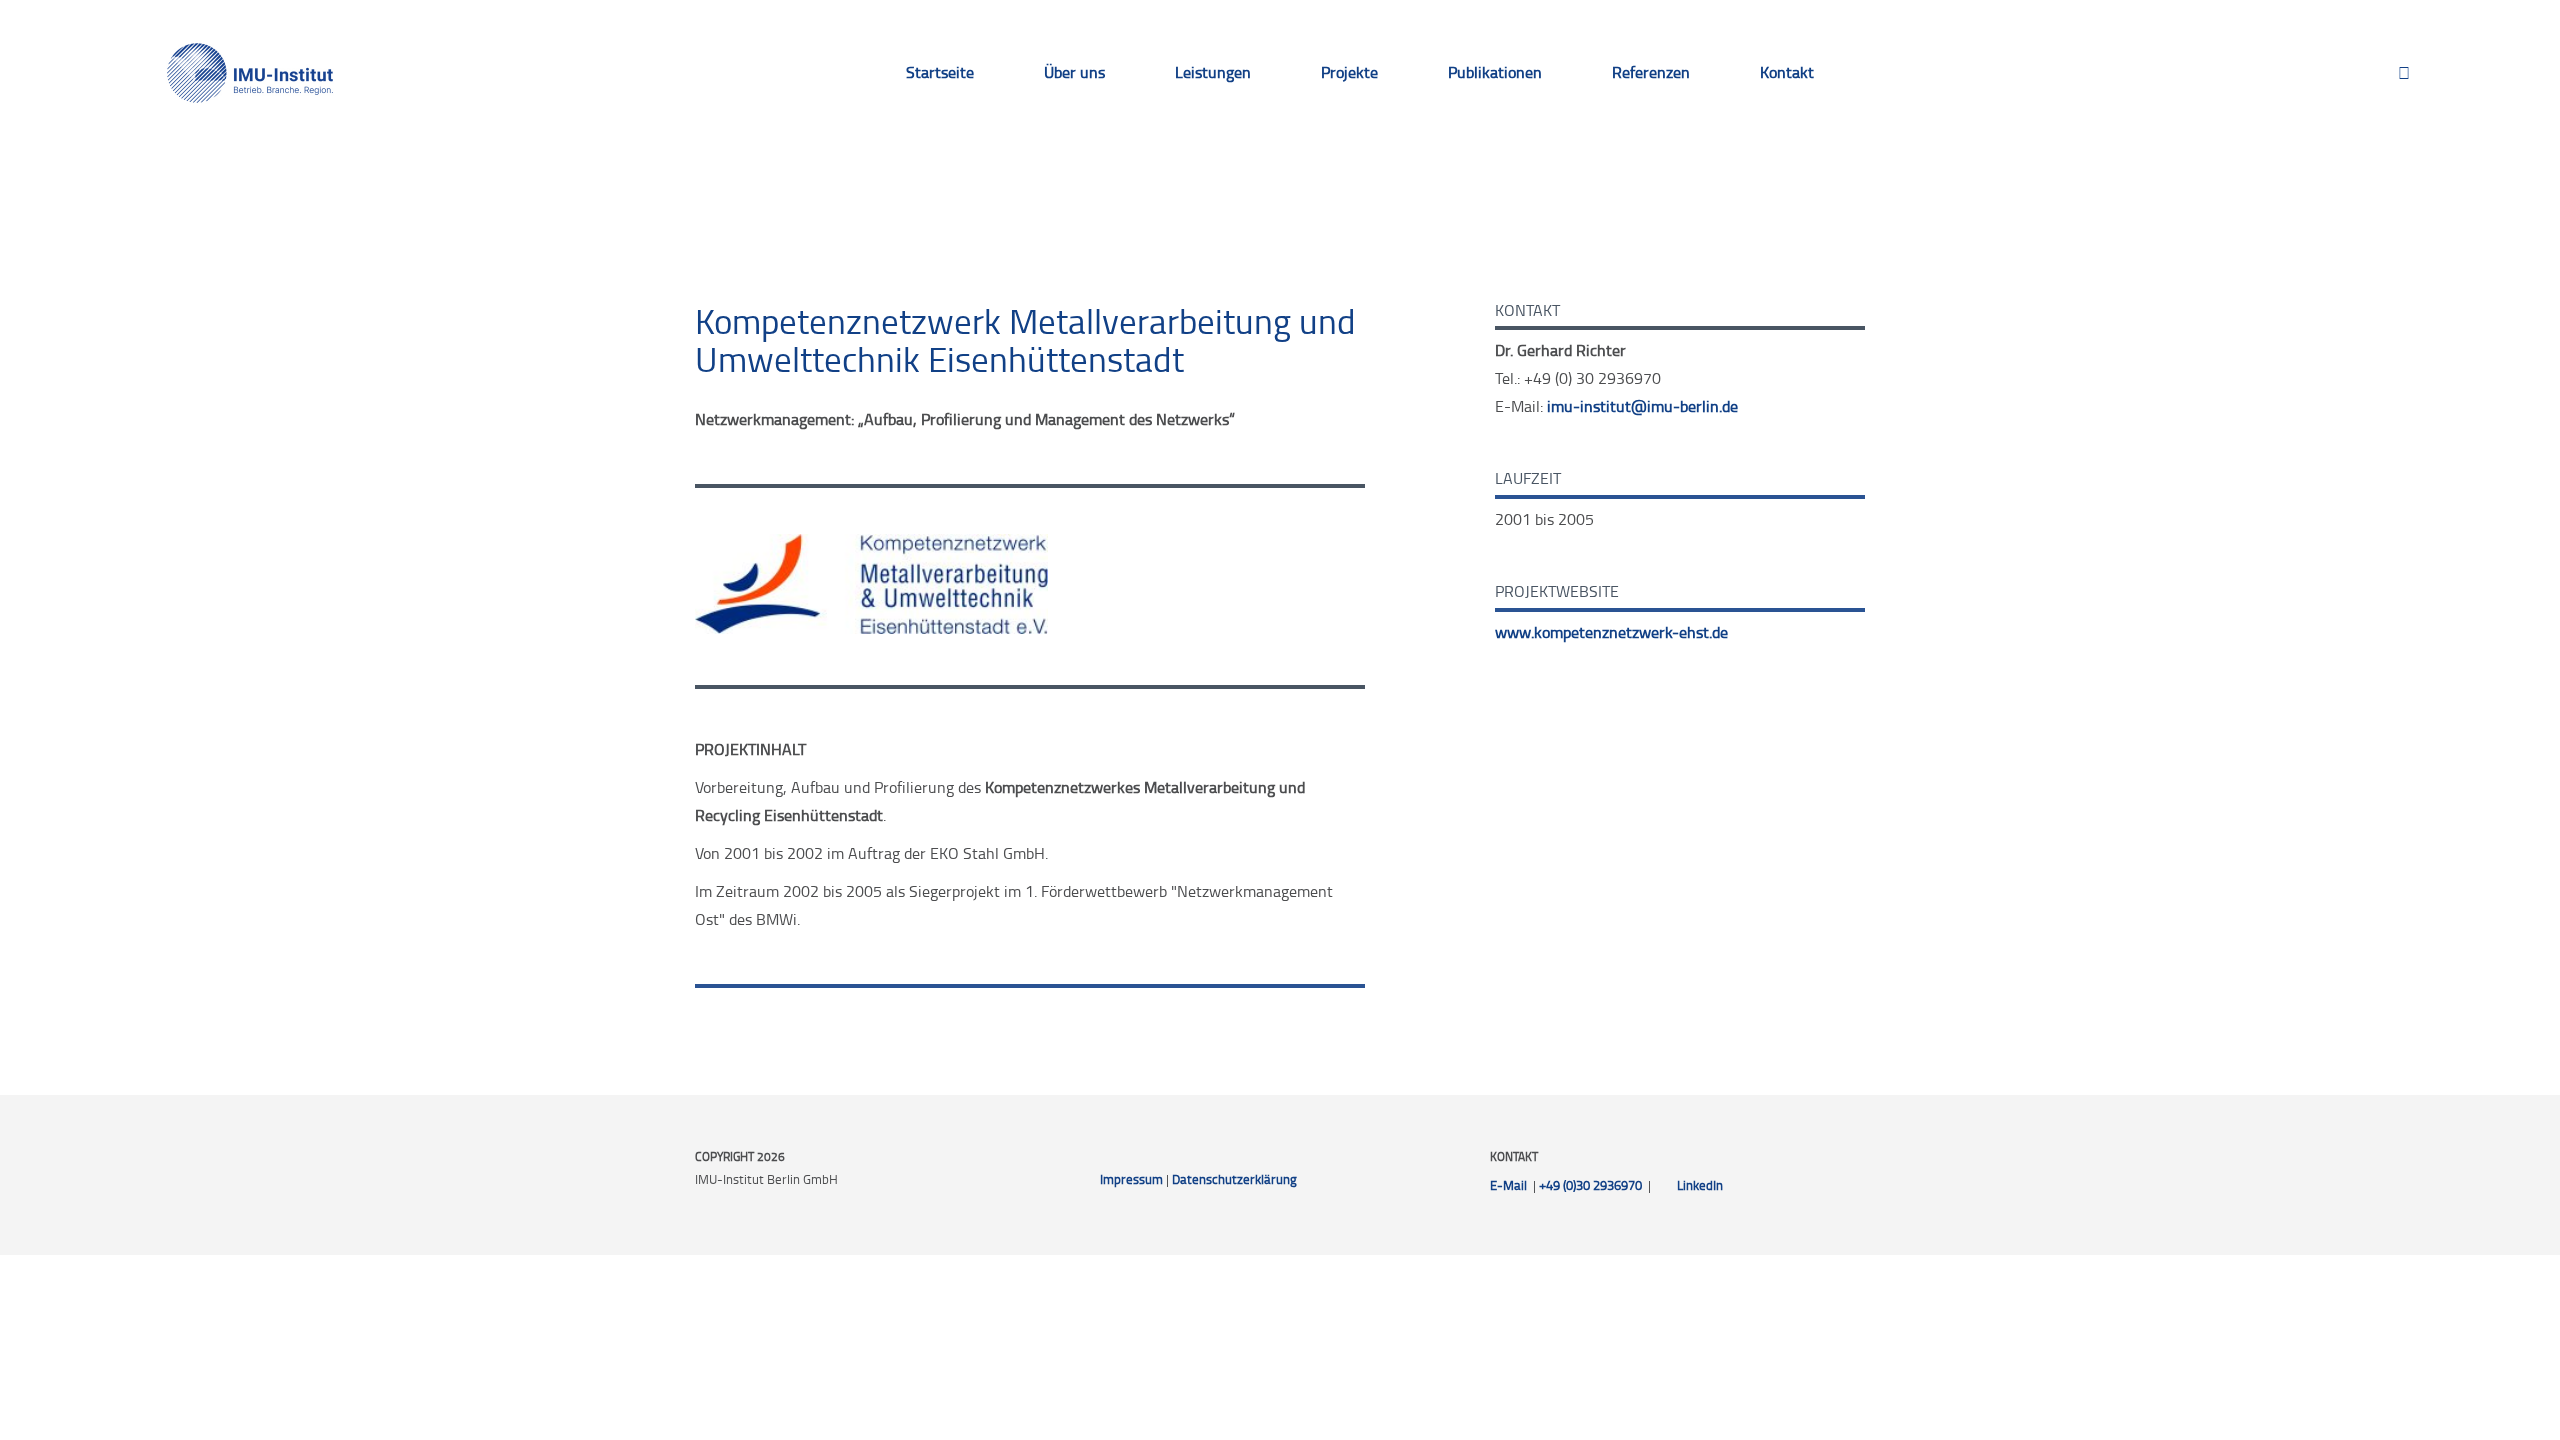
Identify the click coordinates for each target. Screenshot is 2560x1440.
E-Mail (1508, 1185)
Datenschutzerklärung (1234, 1179)
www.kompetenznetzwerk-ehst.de (1611, 632)
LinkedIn (1700, 1185)
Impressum (1131, 1179)
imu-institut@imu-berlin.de (1642, 406)
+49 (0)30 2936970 (1590, 1185)
